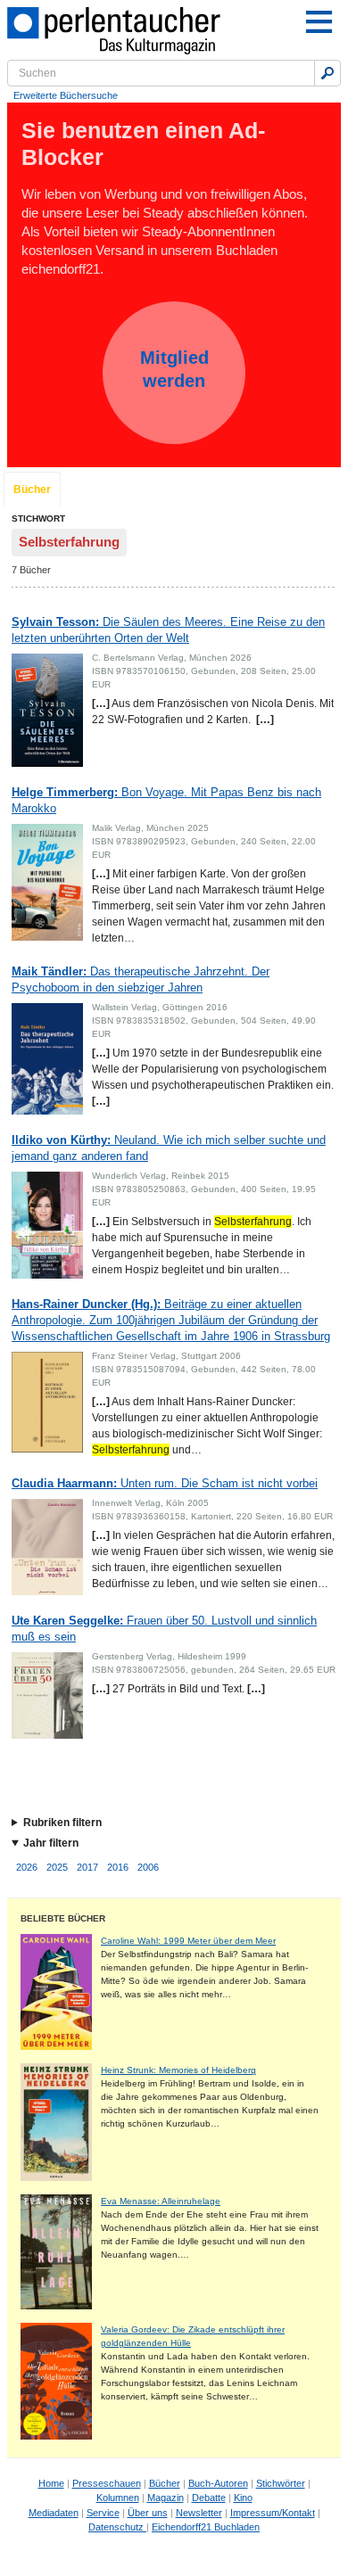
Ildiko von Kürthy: (169, 1148)
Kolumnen (118, 2498)
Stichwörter (281, 2483)
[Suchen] (327, 73)
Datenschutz (117, 2527)
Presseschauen (107, 2483)
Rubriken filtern (62, 1823)
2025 (57, 1867)
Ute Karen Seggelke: (164, 1629)
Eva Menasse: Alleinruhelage (161, 2201)
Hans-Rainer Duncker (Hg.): (171, 1320)
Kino (243, 2498)
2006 (148, 1867)
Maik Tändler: (141, 979)
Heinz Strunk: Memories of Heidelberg (178, 2070)
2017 (87, 1867)
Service (103, 2513)
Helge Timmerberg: (166, 800)
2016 (118, 1867)
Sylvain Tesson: (168, 630)
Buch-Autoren (218, 2483)
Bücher (32, 490)
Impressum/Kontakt (273, 2513)
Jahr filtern (51, 1843)
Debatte (209, 2498)
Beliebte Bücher (63, 1918)
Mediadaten (54, 2513)
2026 (27, 1867)
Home (51, 2483)
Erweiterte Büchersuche (66, 95)
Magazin (166, 2498)
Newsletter (199, 2513)
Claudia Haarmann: (165, 1483)
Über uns (148, 2513)
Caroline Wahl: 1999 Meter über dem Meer (188, 1941)
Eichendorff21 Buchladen (206, 2527)
